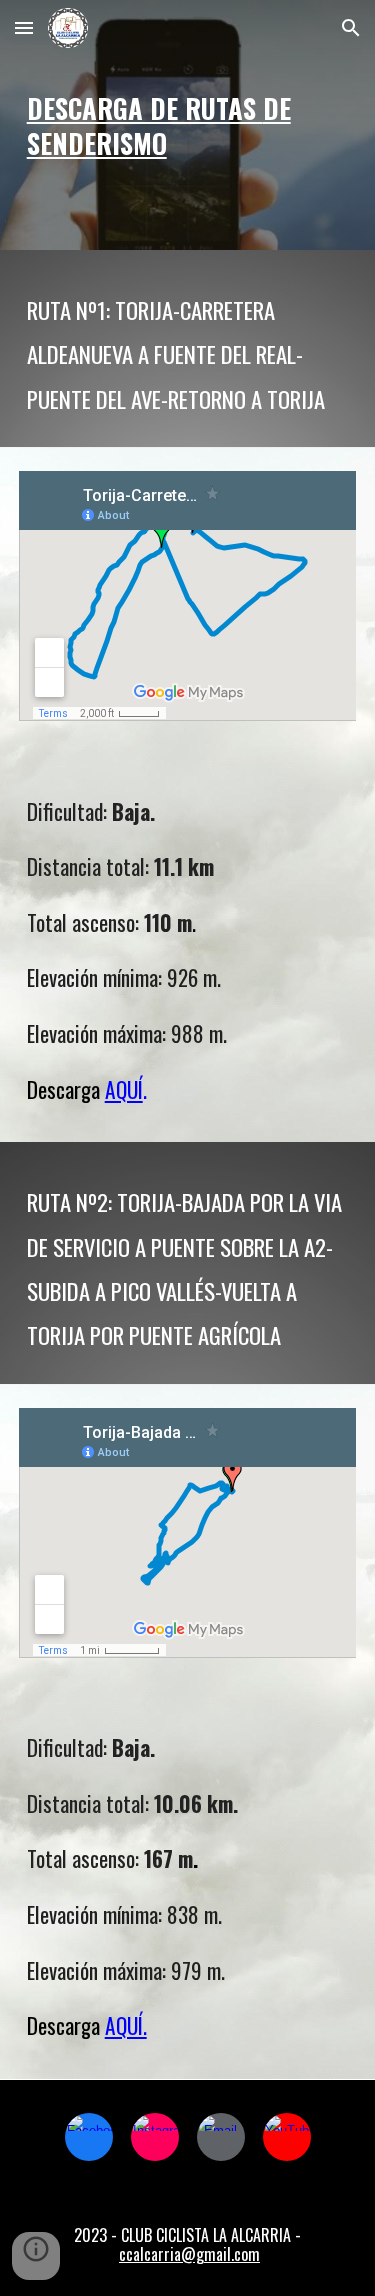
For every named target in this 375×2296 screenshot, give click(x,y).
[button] (24, 27)
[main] (188, 124)
